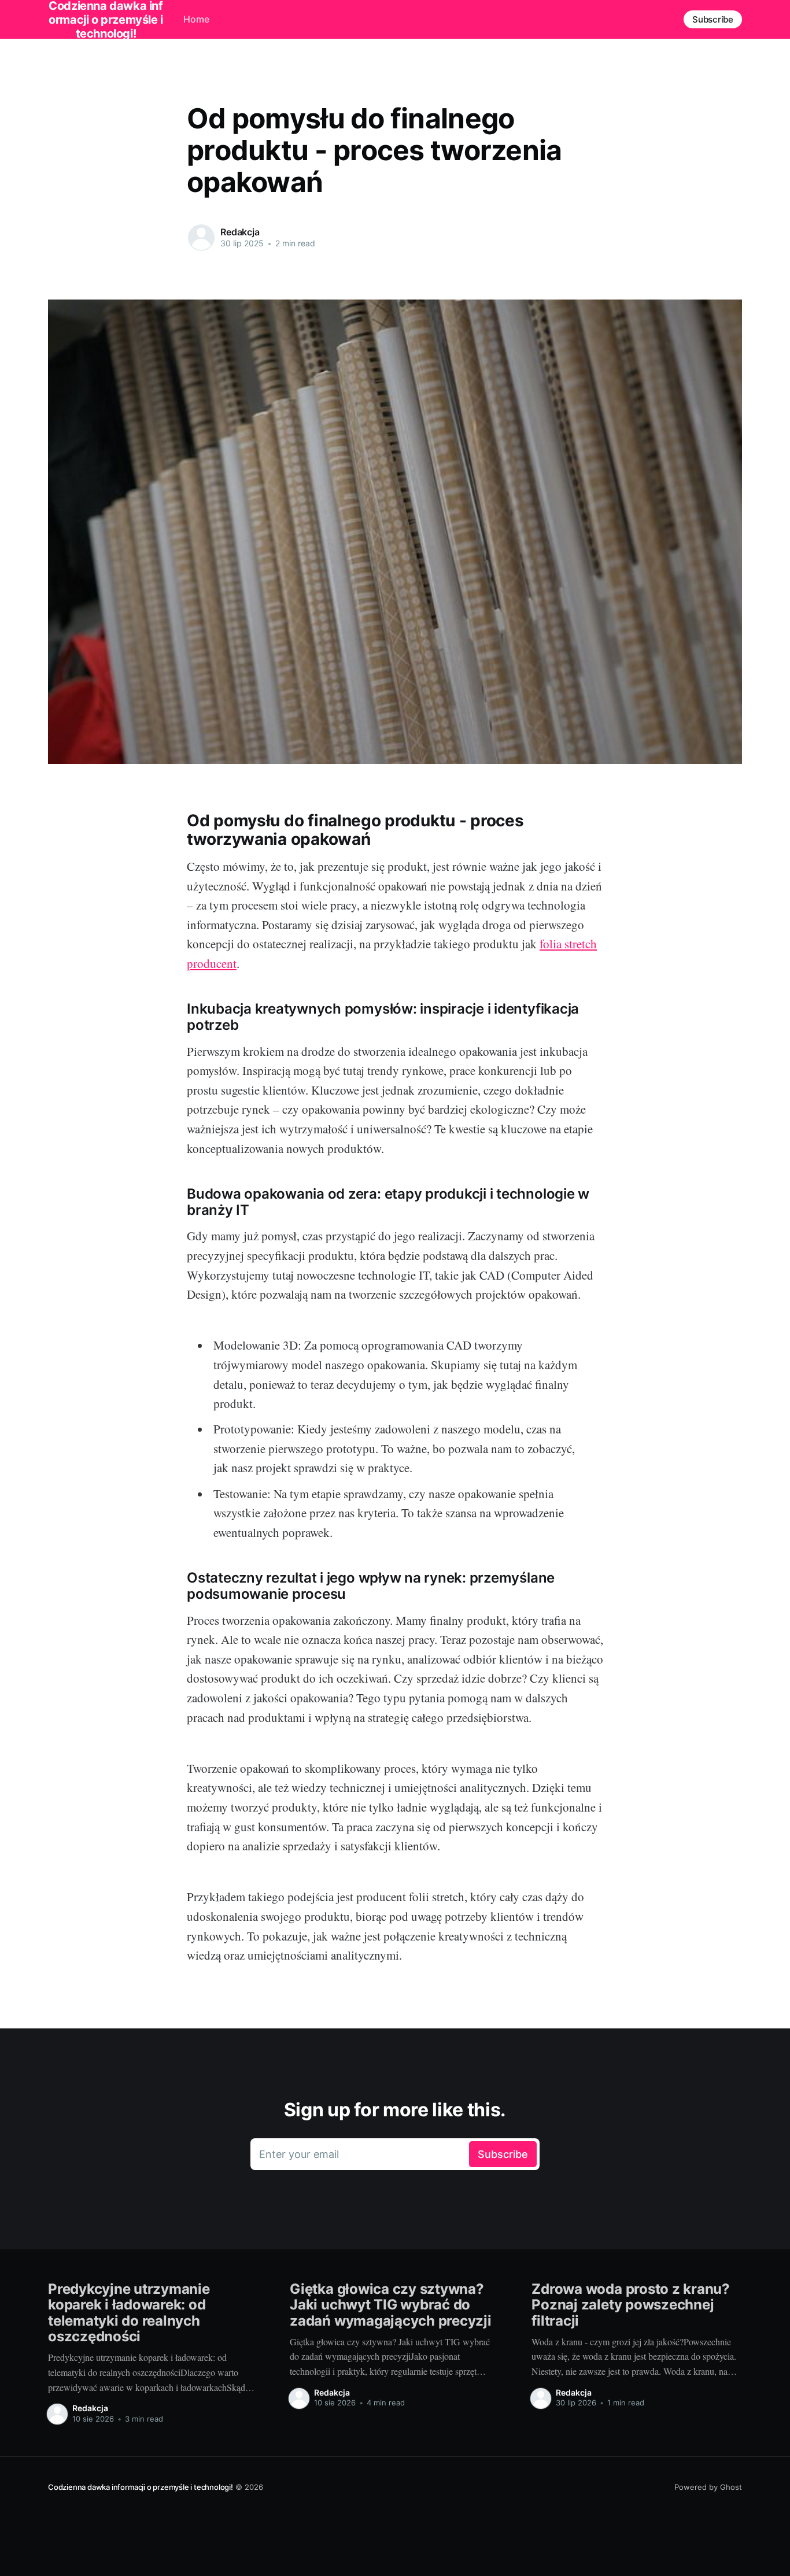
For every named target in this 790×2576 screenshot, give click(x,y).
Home (196, 19)
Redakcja (240, 232)
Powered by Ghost (708, 2487)
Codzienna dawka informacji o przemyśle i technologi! (141, 2487)
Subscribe (713, 19)
